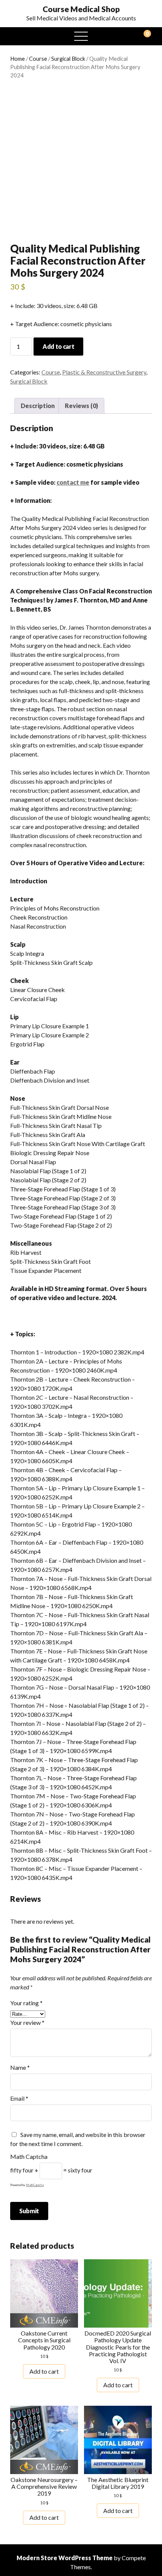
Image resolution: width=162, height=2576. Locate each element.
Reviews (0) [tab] (81, 406)
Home (18, 59)
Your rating (26, 2003)
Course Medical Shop (81, 9)
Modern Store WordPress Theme (65, 2558)
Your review (27, 2022)
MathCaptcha (35, 2185)
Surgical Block (68, 59)
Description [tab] (38, 406)
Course (38, 59)
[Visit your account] (18, 36)
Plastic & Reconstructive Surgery (104, 372)
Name (20, 2067)
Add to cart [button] (44, 2371)
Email (19, 2098)
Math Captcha (29, 2156)
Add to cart (58, 346)
